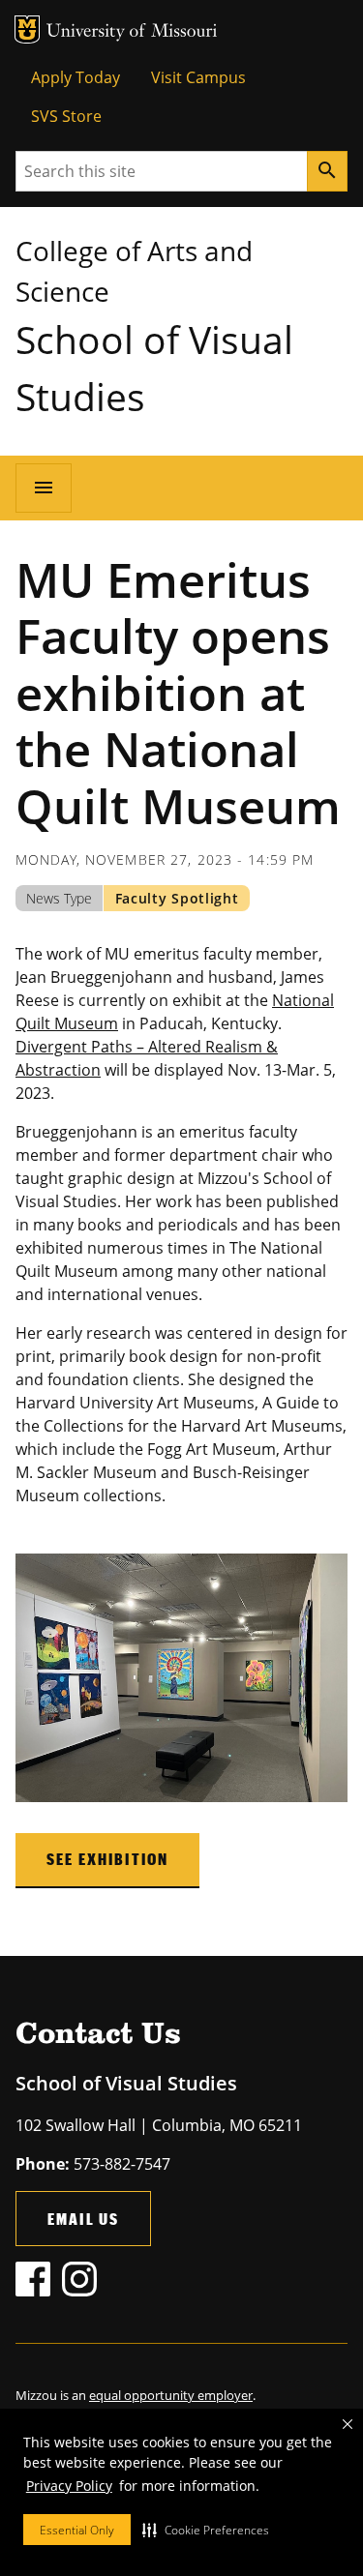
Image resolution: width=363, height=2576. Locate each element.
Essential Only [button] (77, 2530)
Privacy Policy (69, 2486)
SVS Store (66, 116)
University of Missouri (132, 32)
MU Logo (27, 30)
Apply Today (76, 77)
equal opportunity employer (171, 2395)
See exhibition (107, 1859)
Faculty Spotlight (177, 898)
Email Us (83, 2219)
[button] (206, 2530)
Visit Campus (198, 77)
